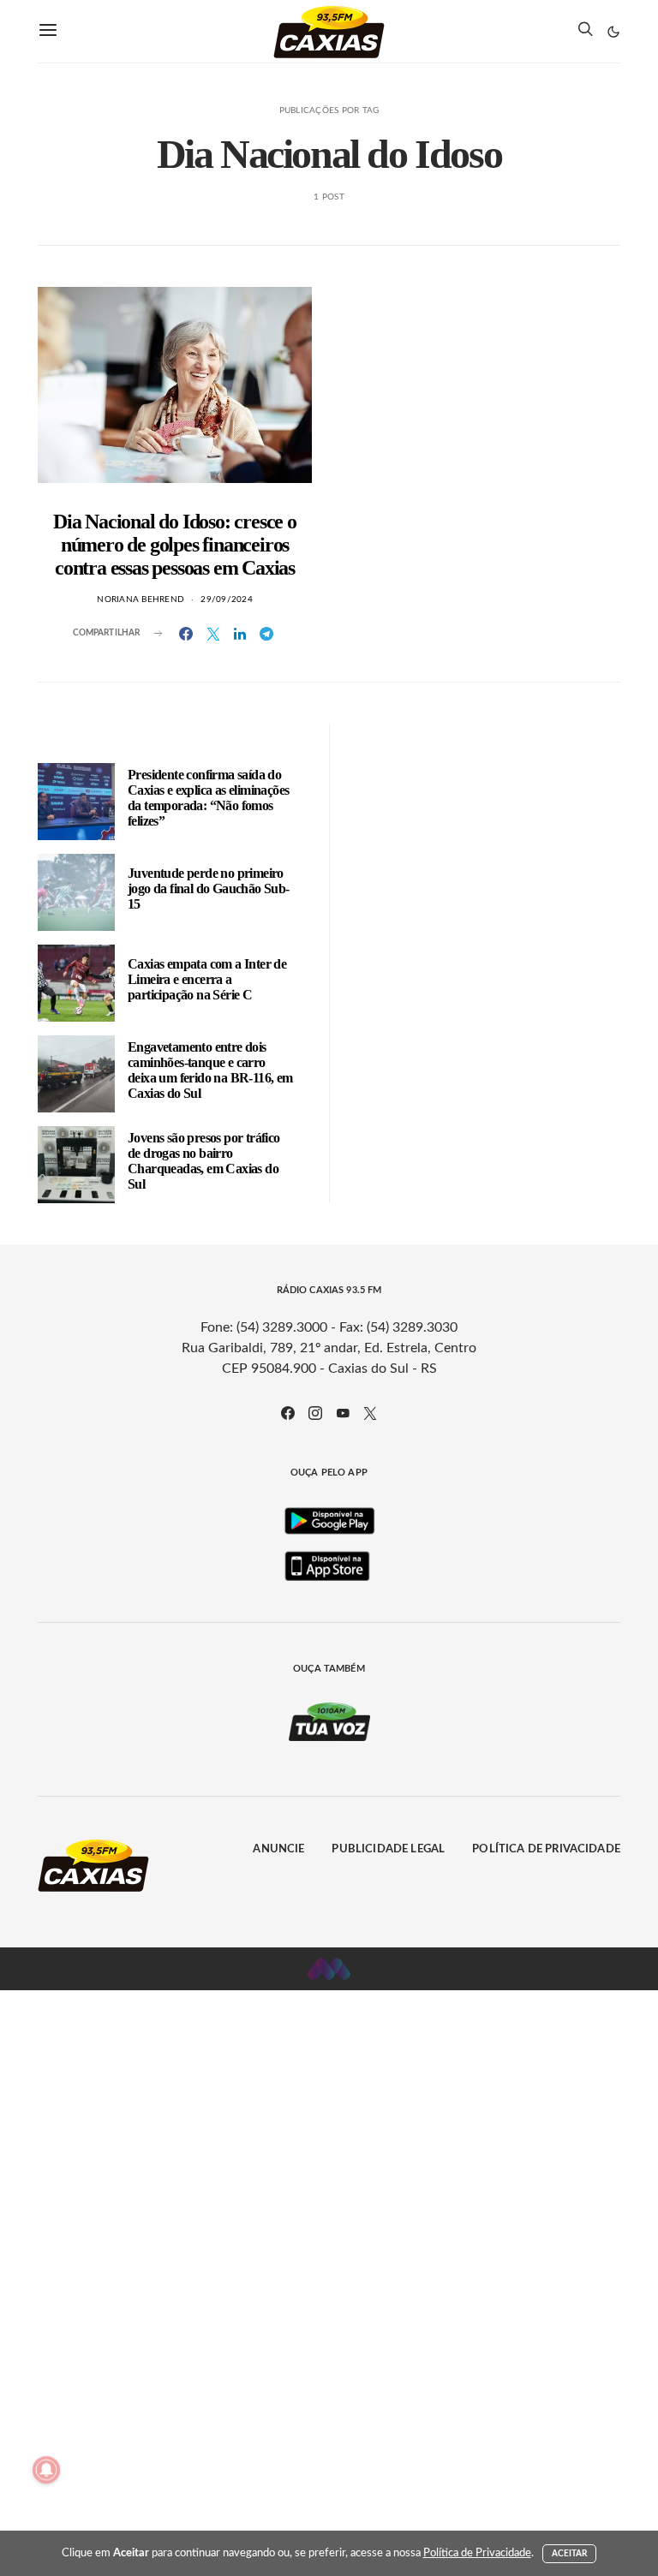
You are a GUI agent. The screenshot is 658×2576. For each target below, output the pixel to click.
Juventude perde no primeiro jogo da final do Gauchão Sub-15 (209, 888)
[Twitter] (370, 1413)
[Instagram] (315, 1413)
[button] (613, 32)
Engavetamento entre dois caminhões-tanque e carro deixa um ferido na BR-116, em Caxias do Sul (210, 1070)
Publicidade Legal (388, 1849)
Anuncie (278, 1849)
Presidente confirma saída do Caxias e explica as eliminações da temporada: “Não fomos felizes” (208, 798)
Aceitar (570, 2554)
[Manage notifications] (46, 2470)
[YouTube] (343, 1413)
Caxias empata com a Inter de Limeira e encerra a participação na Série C (207, 979)
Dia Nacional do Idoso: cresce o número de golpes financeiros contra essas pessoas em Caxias (175, 545)
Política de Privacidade (546, 1849)
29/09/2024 (227, 599)
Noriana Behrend (141, 599)
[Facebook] (288, 1413)
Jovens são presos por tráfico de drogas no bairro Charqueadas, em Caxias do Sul (204, 1161)
